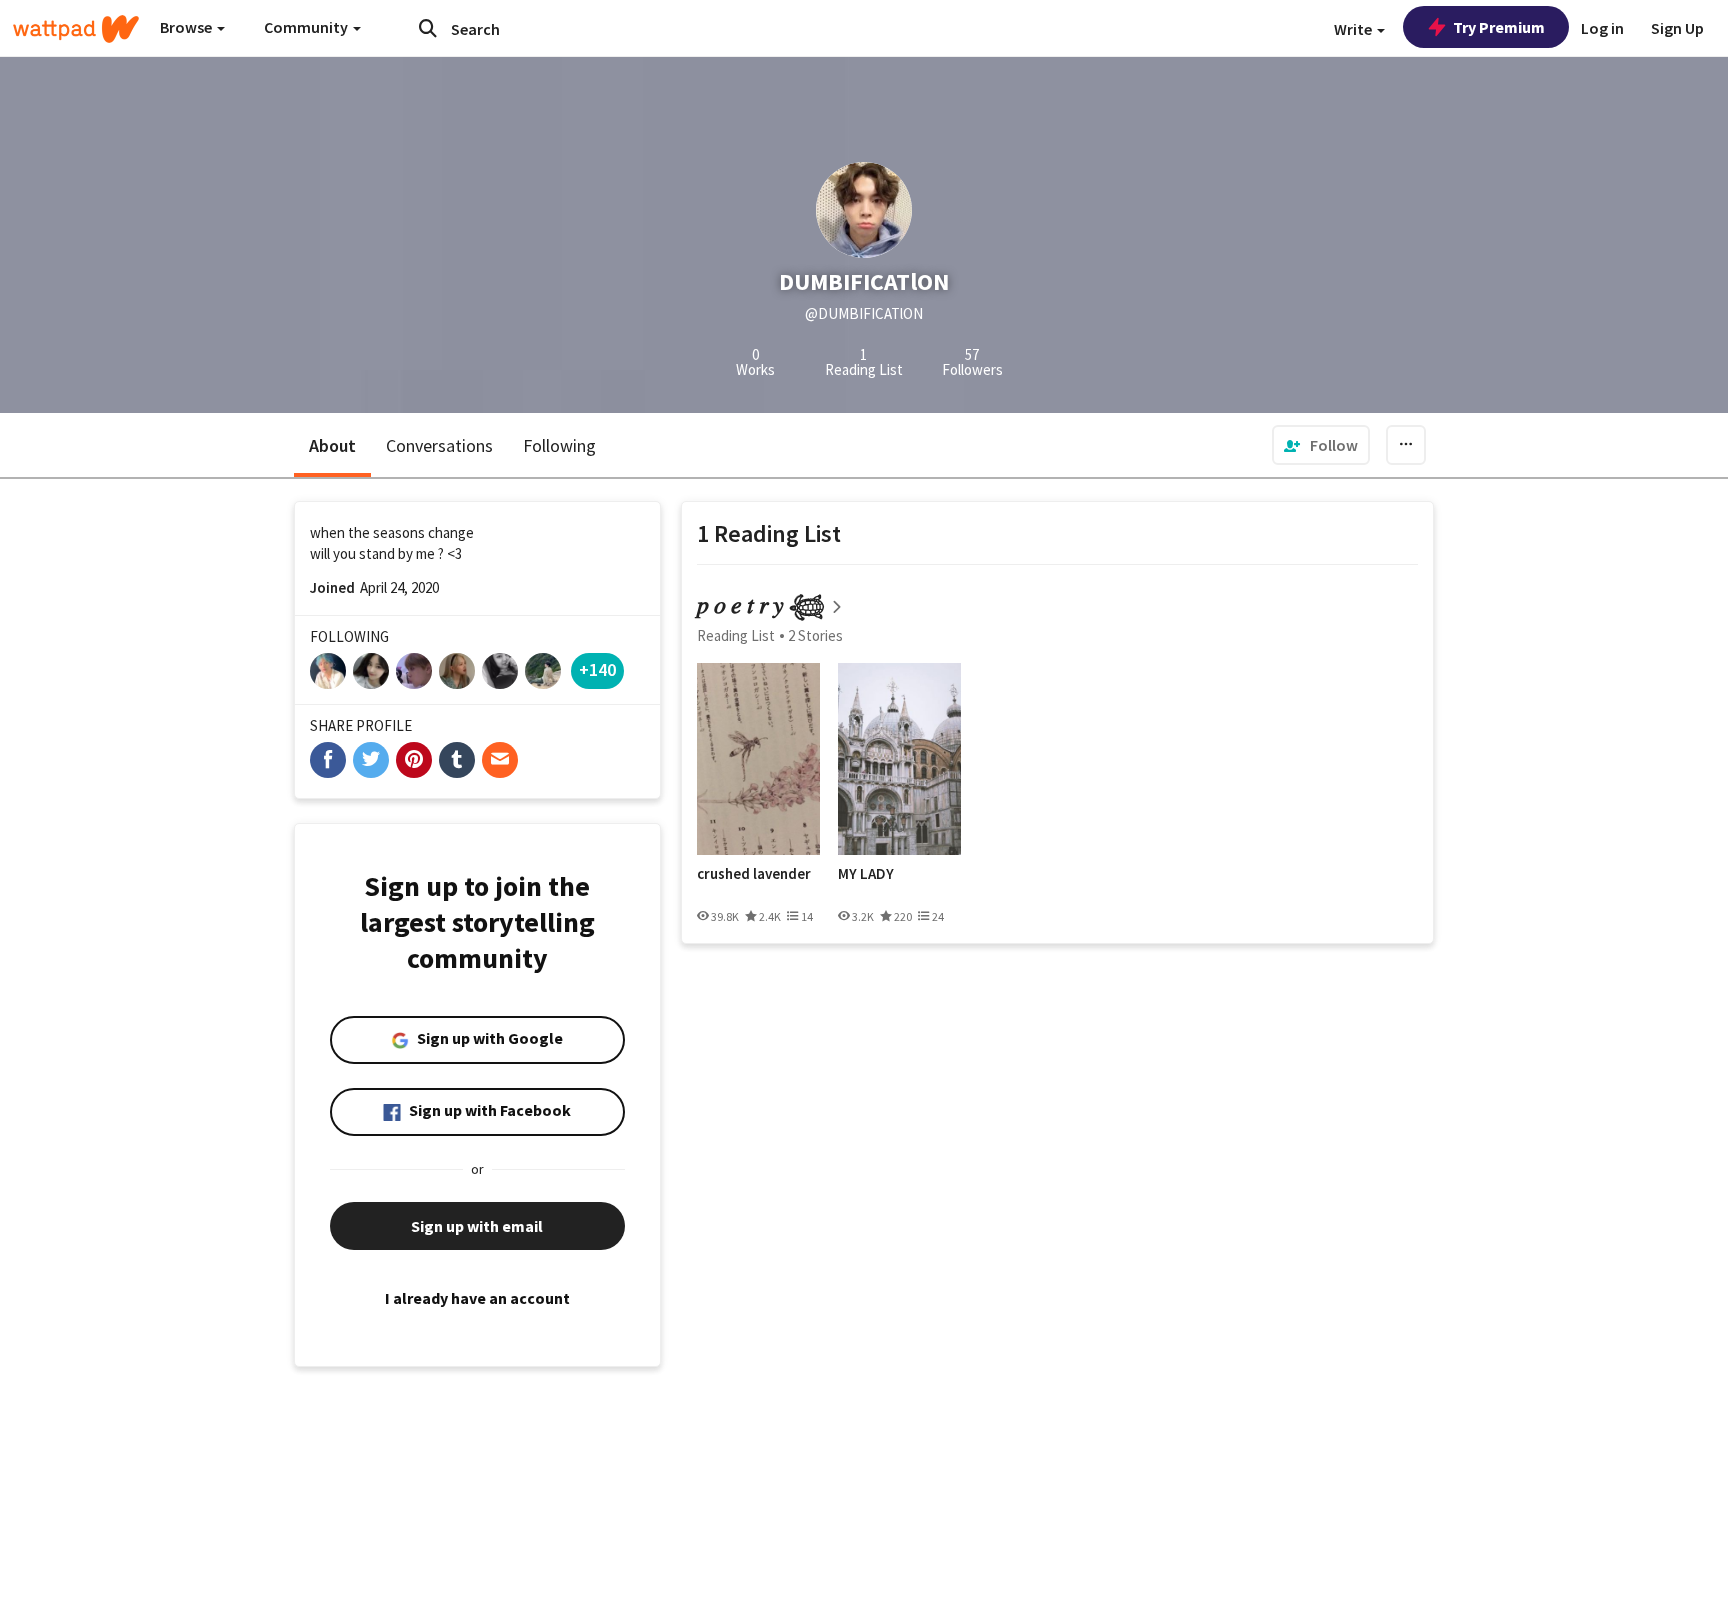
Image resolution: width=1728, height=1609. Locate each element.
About (332, 445)
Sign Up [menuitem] (1677, 28)
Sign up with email (477, 1226)
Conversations (439, 445)
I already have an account (477, 1298)
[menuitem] (1321, 445)
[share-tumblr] (457, 760)
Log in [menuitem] (1602, 28)
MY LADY (866, 874)
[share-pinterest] (414, 760)
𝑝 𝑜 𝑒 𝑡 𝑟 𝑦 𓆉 (761, 604)
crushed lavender (754, 874)
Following (559, 445)
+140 (597, 669)
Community (307, 27)
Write (1354, 29)
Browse (187, 27)
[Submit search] (428, 28)
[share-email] (500, 760)
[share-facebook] (328, 760)
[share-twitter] (371, 760)
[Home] (76, 29)
